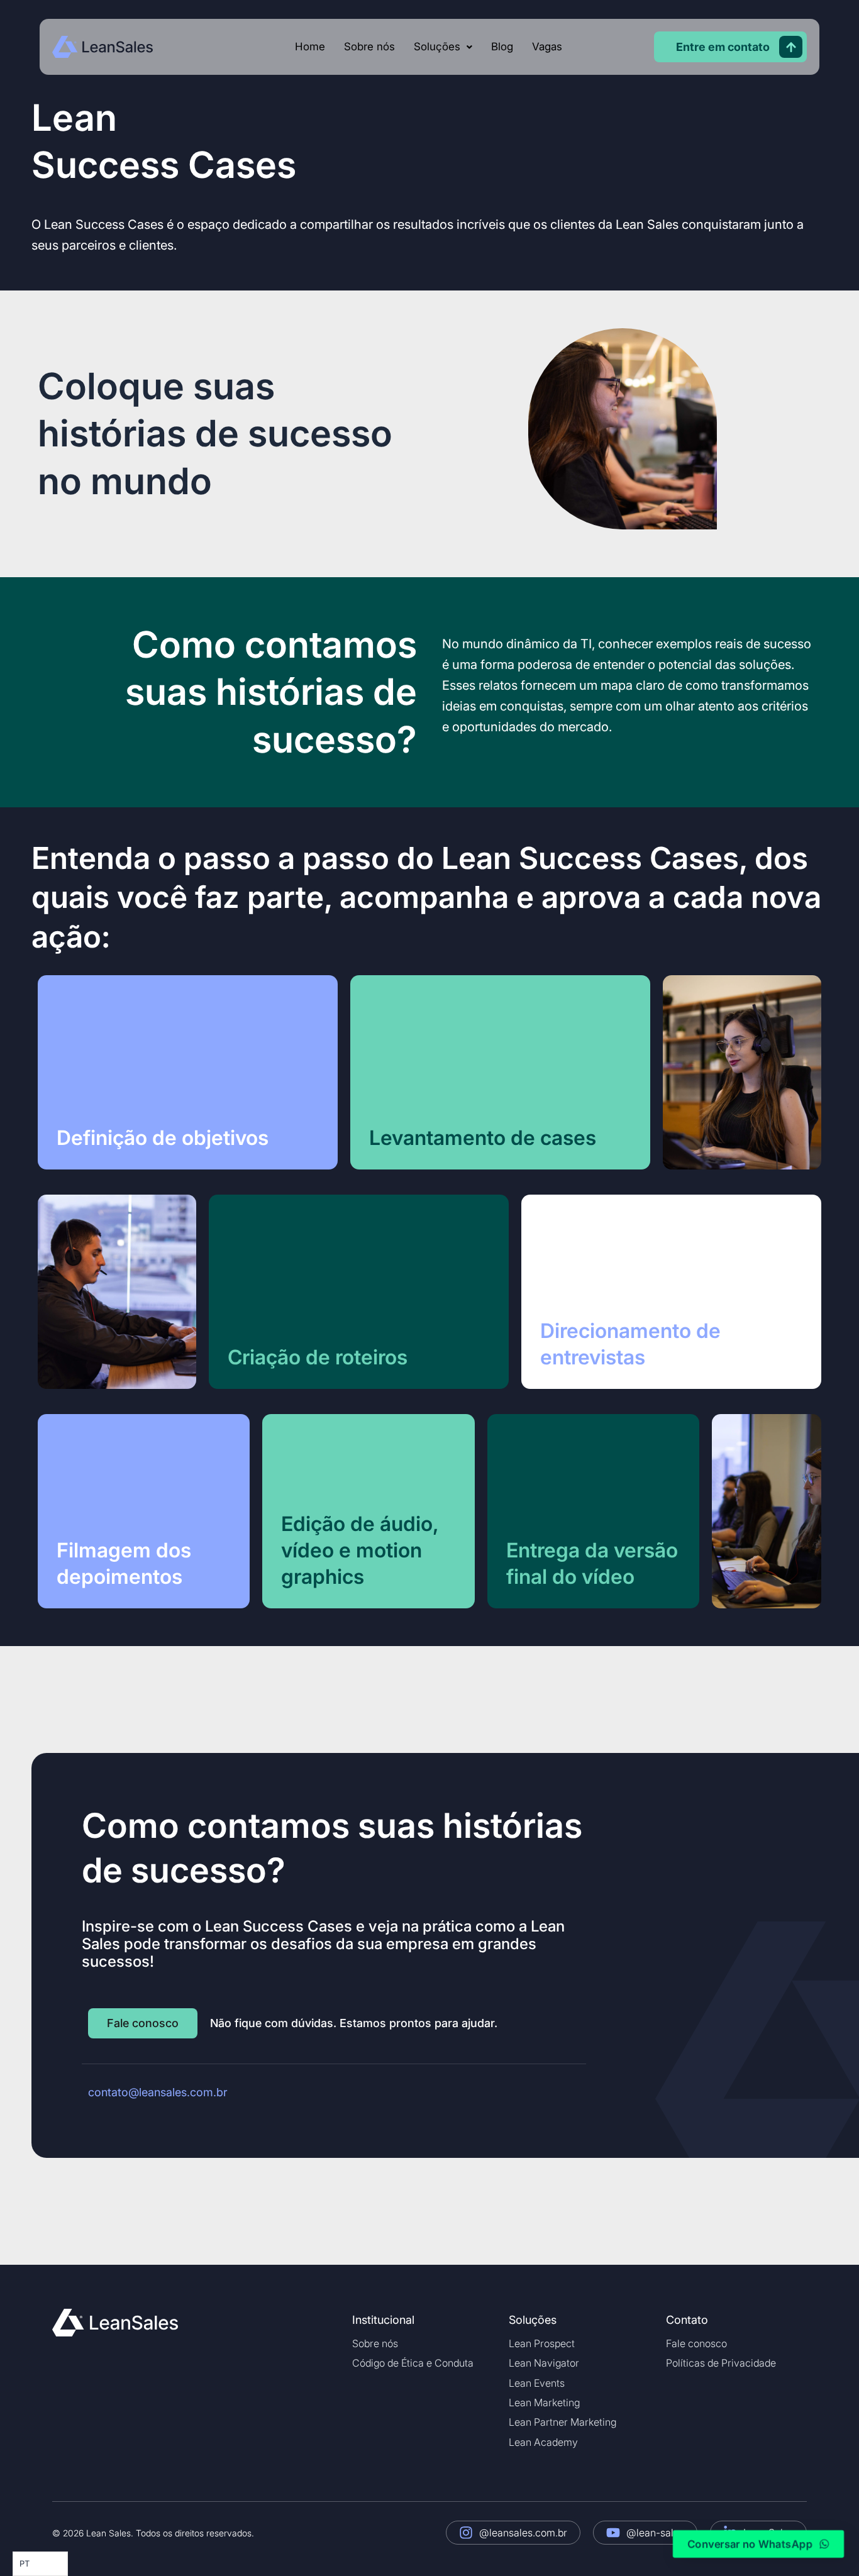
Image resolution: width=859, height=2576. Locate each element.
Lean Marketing (544, 2402)
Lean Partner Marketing (563, 2422)
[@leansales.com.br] (466, 2533)
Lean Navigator (544, 2363)
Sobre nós (369, 47)
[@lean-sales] (613, 2533)
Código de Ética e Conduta (413, 2363)
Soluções (437, 47)
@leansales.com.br (523, 2533)
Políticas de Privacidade (721, 2363)
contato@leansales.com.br (158, 2092)
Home (310, 47)
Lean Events (537, 2383)
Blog (502, 47)
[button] (443, 47)
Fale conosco (696, 2343)
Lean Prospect (542, 2343)
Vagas (547, 47)
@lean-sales (655, 2533)
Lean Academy (543, 2442)
